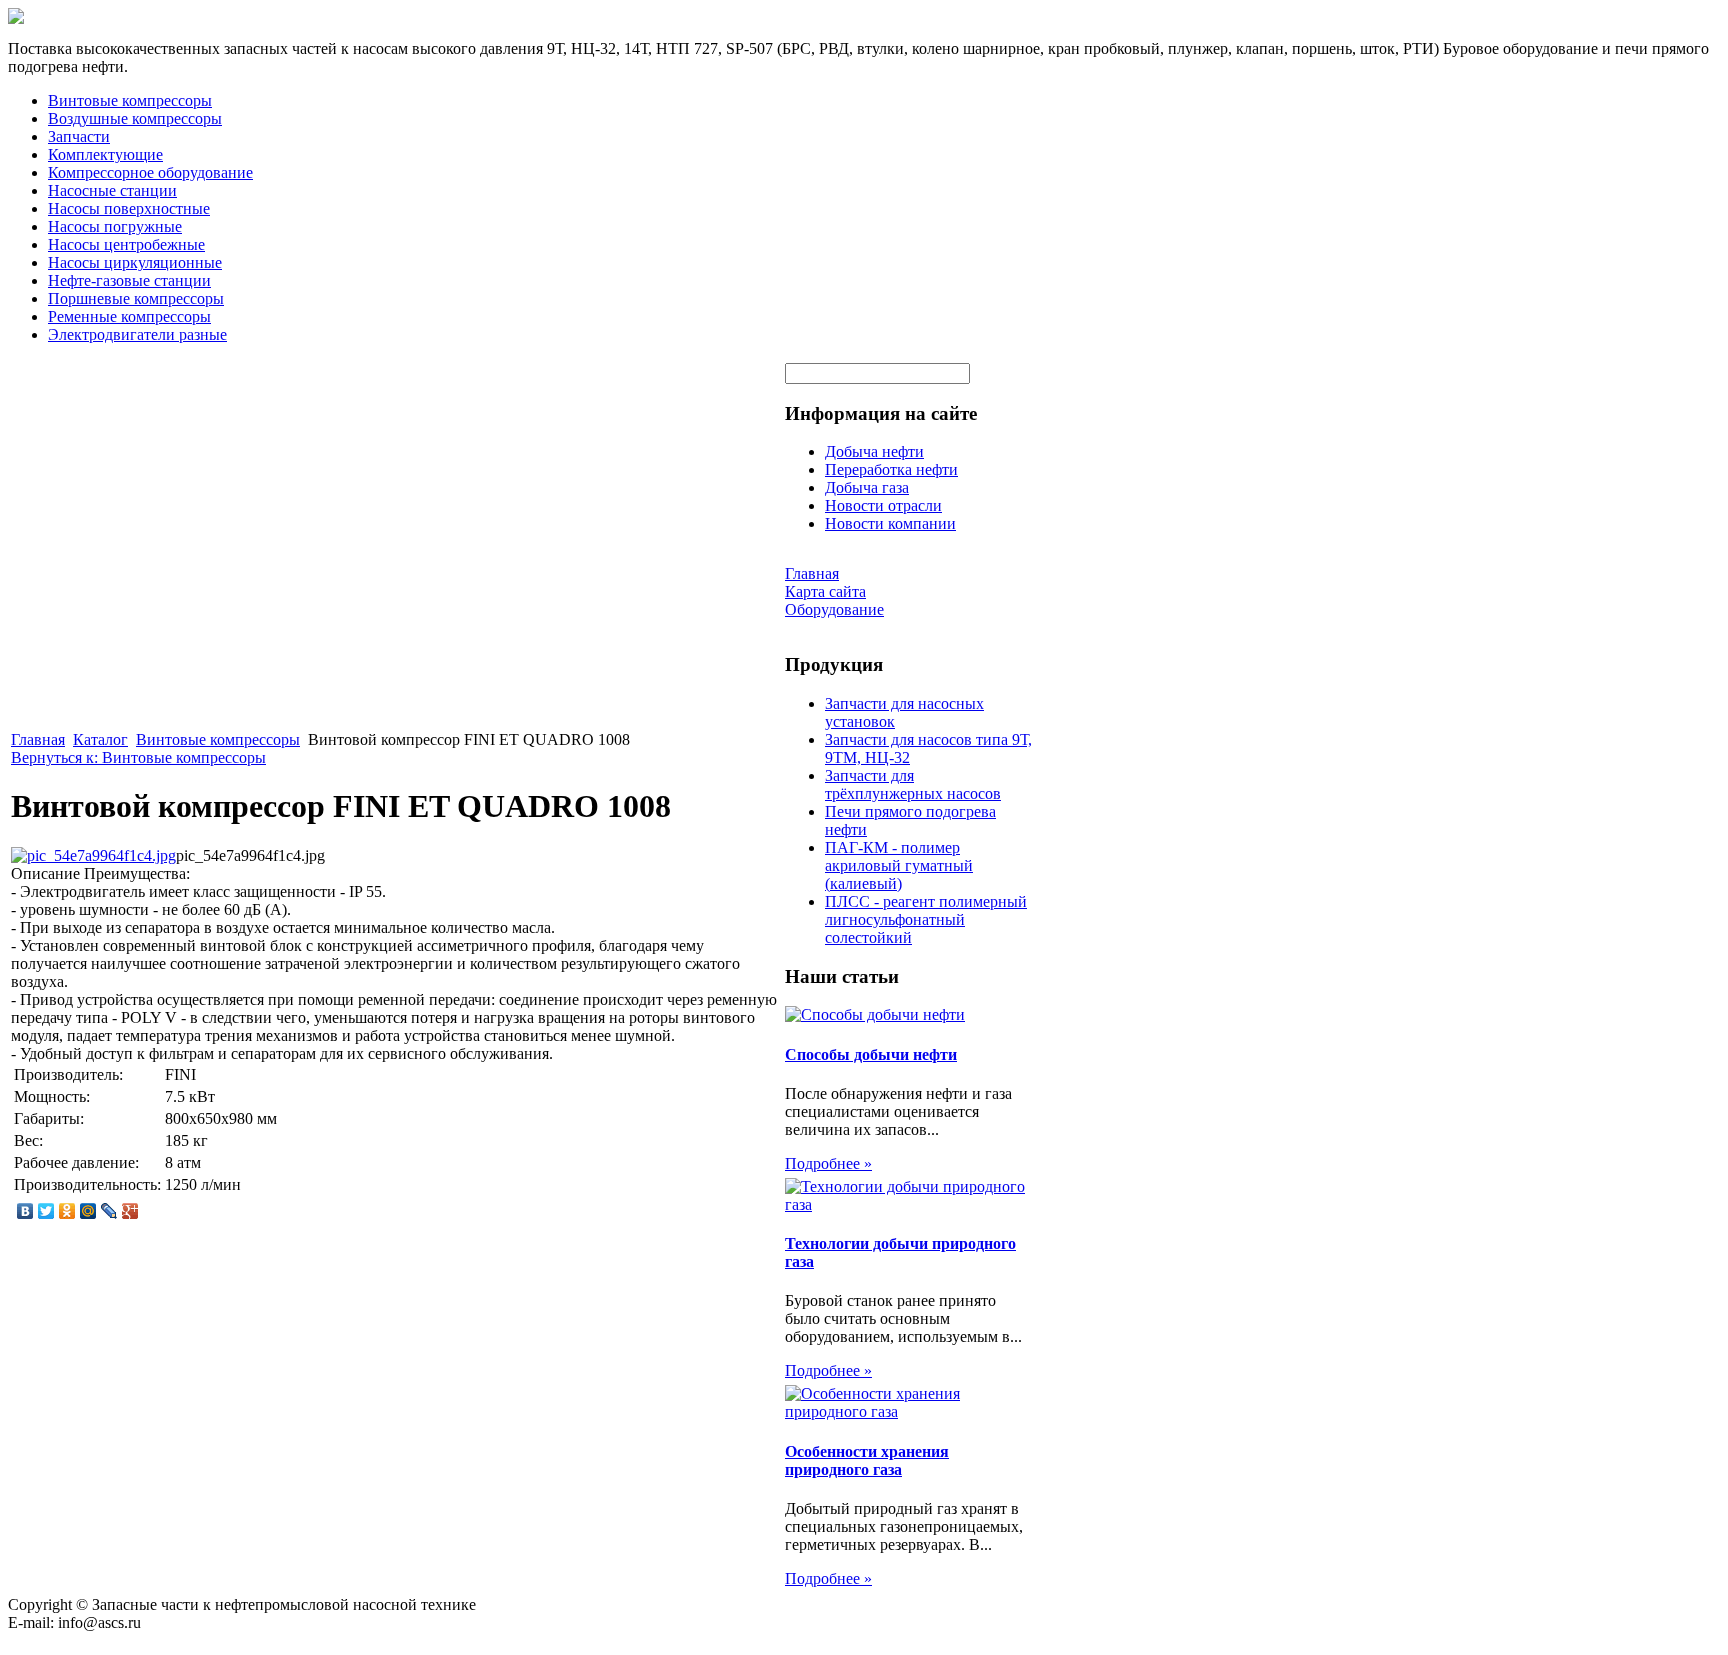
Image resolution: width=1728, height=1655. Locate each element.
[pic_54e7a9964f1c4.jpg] (93, 855)
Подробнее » (828, 1163)
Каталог (100, 739)
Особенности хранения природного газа (867, 1460)
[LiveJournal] (109, 1211)
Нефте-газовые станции (129, 280)
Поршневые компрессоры (136, 298)
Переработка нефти (891, 469)
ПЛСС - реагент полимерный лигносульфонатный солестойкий (926, 919)
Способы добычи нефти (871, 1054)
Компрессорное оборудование (150, 172)
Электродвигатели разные (137, 334)
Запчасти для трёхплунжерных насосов (913, 784)
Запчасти (79, 136)
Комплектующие (105, 154)
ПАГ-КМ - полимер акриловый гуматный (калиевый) (899, 865)
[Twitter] (46, 1211)
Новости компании (890, 523)
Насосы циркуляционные (135, 262)
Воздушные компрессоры (135, 118)
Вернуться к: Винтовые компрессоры (138, 757)
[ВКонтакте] (25, 1211)
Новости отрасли (883, 505)
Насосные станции (112, 190)
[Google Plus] (130, 1211)
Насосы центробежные (126, 244)
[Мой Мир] (88, 1211)
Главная (38, 739)
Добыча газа (867, 487)
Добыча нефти (874, 451)
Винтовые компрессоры (130, 100)
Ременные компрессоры (129, 316)
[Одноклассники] (67, 1211)
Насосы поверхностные (129, 208)
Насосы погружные (115, 226)
